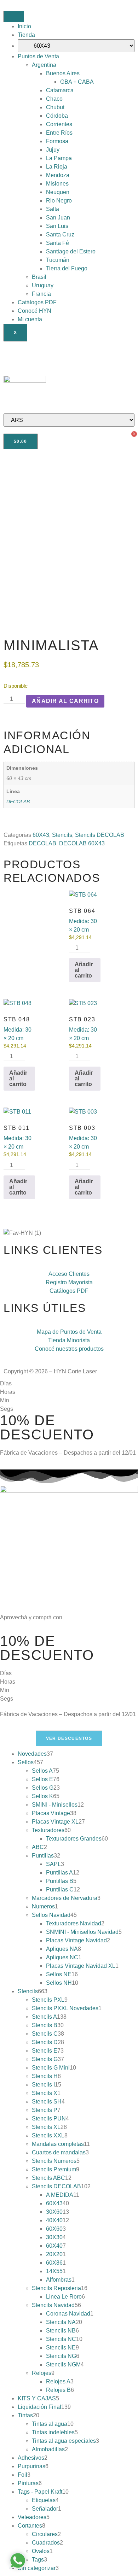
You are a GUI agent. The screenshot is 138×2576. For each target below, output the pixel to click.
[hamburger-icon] (14, 17)
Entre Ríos (59, 133)
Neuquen (58, 192)
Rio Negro (59, 201)
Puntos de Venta (38, 56)
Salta (53, 209)
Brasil (39, 277)
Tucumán (58, 260)
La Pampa (59, 158)
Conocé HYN (34, 311)
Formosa (57, 141)
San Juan (58, 218)
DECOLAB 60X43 (82, 843)
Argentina (44, 65)
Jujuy (53, 150)
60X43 (41, 835)
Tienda (26, 35)
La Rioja (57, 167)
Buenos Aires (63, 73)
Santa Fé (57, 243)
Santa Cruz (60, 234)
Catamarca (60, 90)
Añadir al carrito (65, 701)
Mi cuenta (30, 319)
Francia (41, 294)
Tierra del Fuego (67, 268)
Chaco (54, 99)
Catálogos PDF (37, 302)
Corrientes (59, 124)
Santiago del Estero (71, 251)
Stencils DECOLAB (100, 835)
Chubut (55, 107)
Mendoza (58, 175)
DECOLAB (18, 802)
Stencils (62, 835)
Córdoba (57, 116)
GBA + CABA (77, 82)
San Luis (57, 226)
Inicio (24, 26)
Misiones (57, 184)
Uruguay (43, 285)
